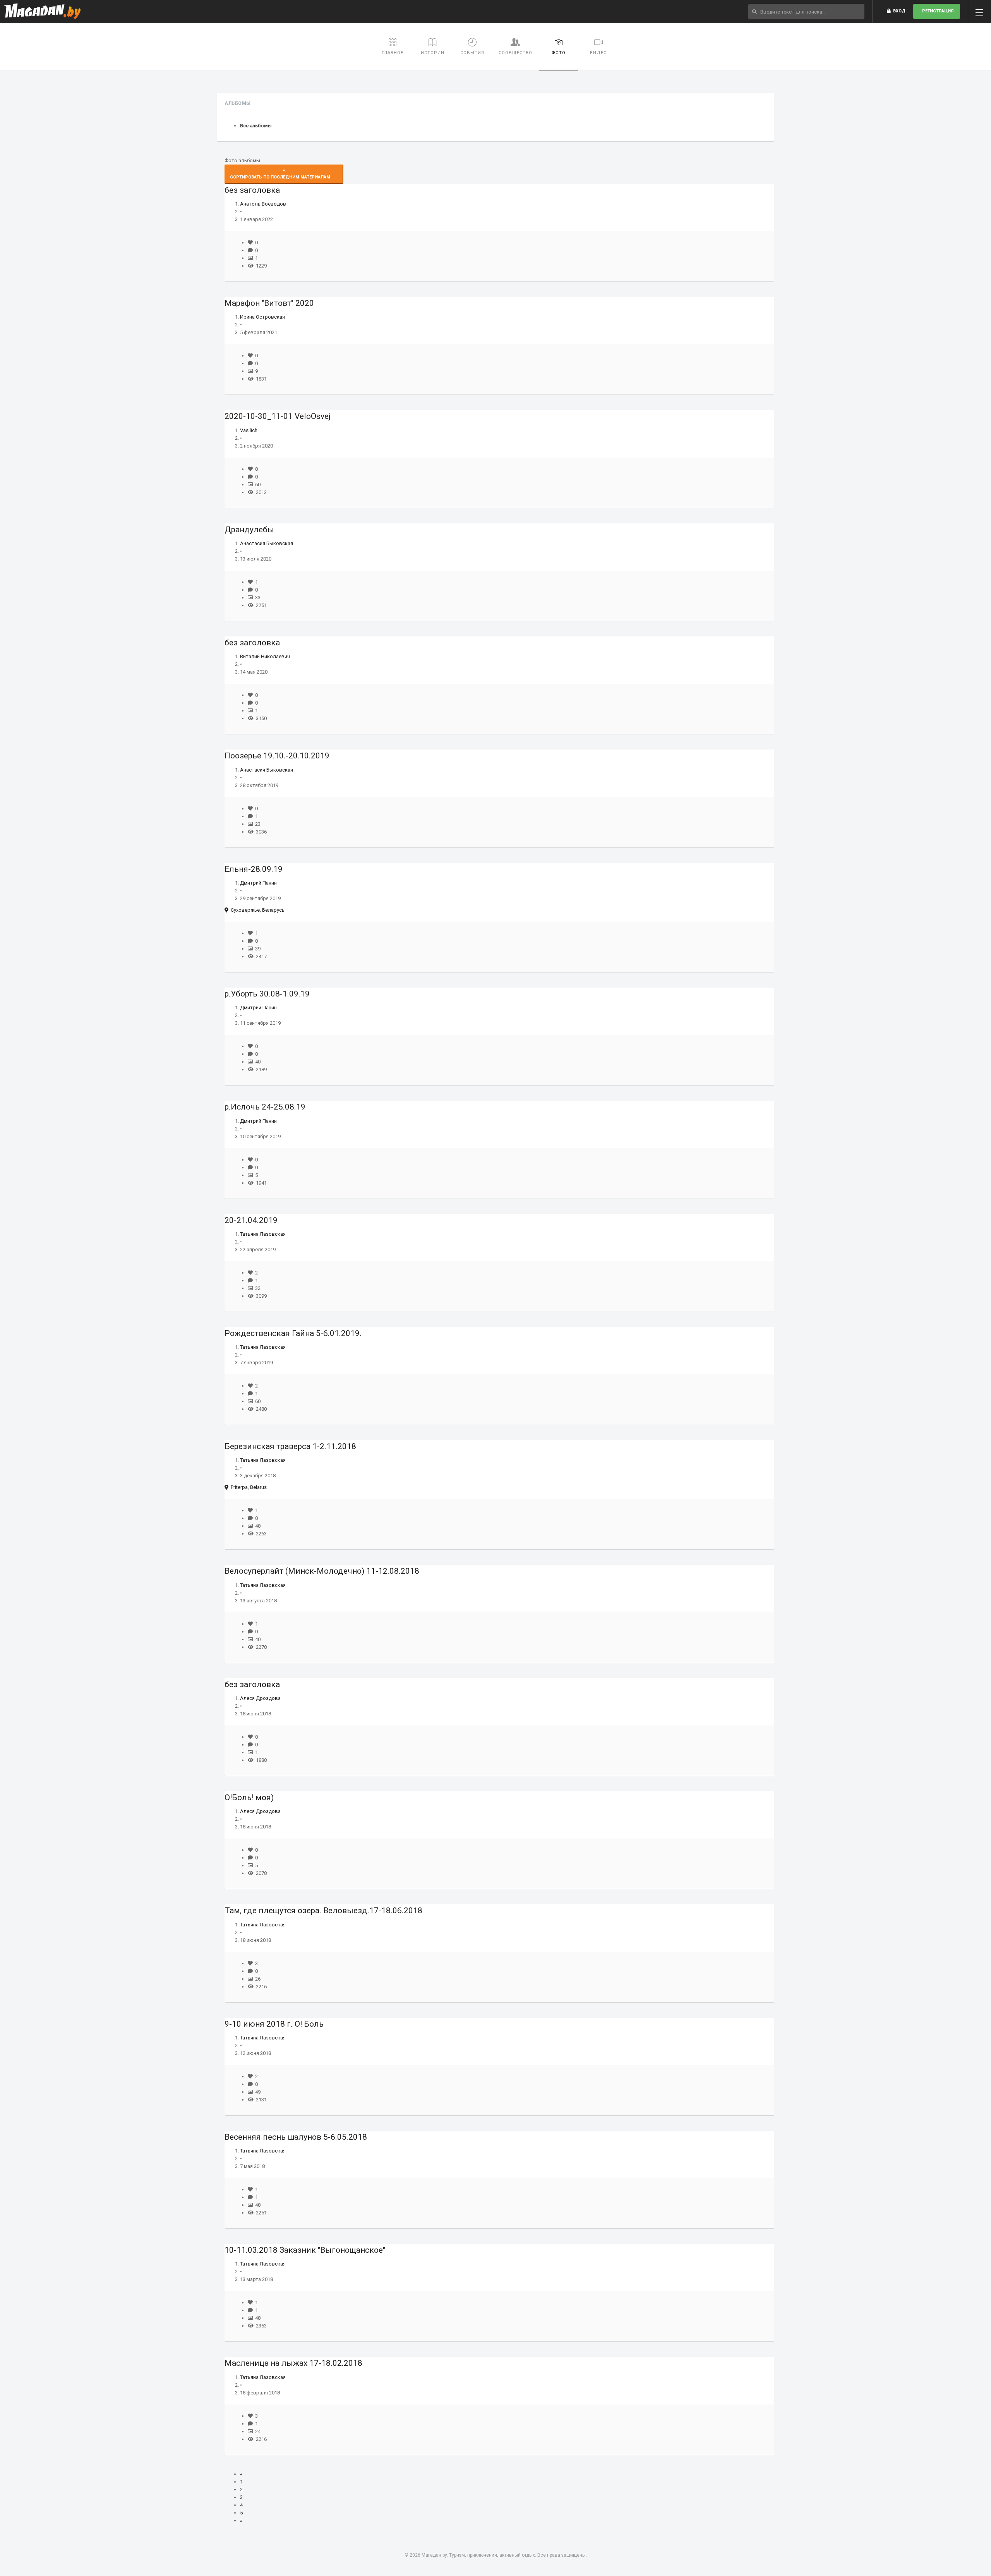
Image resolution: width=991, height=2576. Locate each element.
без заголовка (252, 190)
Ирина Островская (262, 317)
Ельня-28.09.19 (254, 869)
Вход (898, 11)
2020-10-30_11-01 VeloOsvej (278, 416)
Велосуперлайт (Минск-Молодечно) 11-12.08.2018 (322, 1571)
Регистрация (937, 11)
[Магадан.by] (42, 12)
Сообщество (515, 53)
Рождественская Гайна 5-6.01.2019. (293, 1333)
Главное (393, 53)
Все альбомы (256, 126)
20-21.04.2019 (251, 1220)
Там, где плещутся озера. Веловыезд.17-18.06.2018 (323, 1911)
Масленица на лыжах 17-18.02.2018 (293, 2363)
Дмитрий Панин (258, 883)
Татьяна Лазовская (263, 1234)
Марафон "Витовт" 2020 (269, 303)
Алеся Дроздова (260, 1698)
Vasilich (249, 430)
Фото (559, 53)
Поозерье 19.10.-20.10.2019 (277, 756)
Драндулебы (249, 530)
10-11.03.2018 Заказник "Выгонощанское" (305, 2250)
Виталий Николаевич (265, 656)
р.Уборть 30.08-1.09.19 (267, 994)
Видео (598, 53)
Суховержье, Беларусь (256, 910)
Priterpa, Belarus (248, 1487)
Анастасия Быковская (267, 543)
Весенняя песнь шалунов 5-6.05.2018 (296, 2137)
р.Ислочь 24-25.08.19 (265, 1107)
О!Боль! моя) (249, 1797)
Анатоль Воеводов (263, 204)
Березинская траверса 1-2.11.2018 (290, 1446)
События (472, 53)
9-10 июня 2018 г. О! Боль (274, 2024)
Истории (433, 53)
